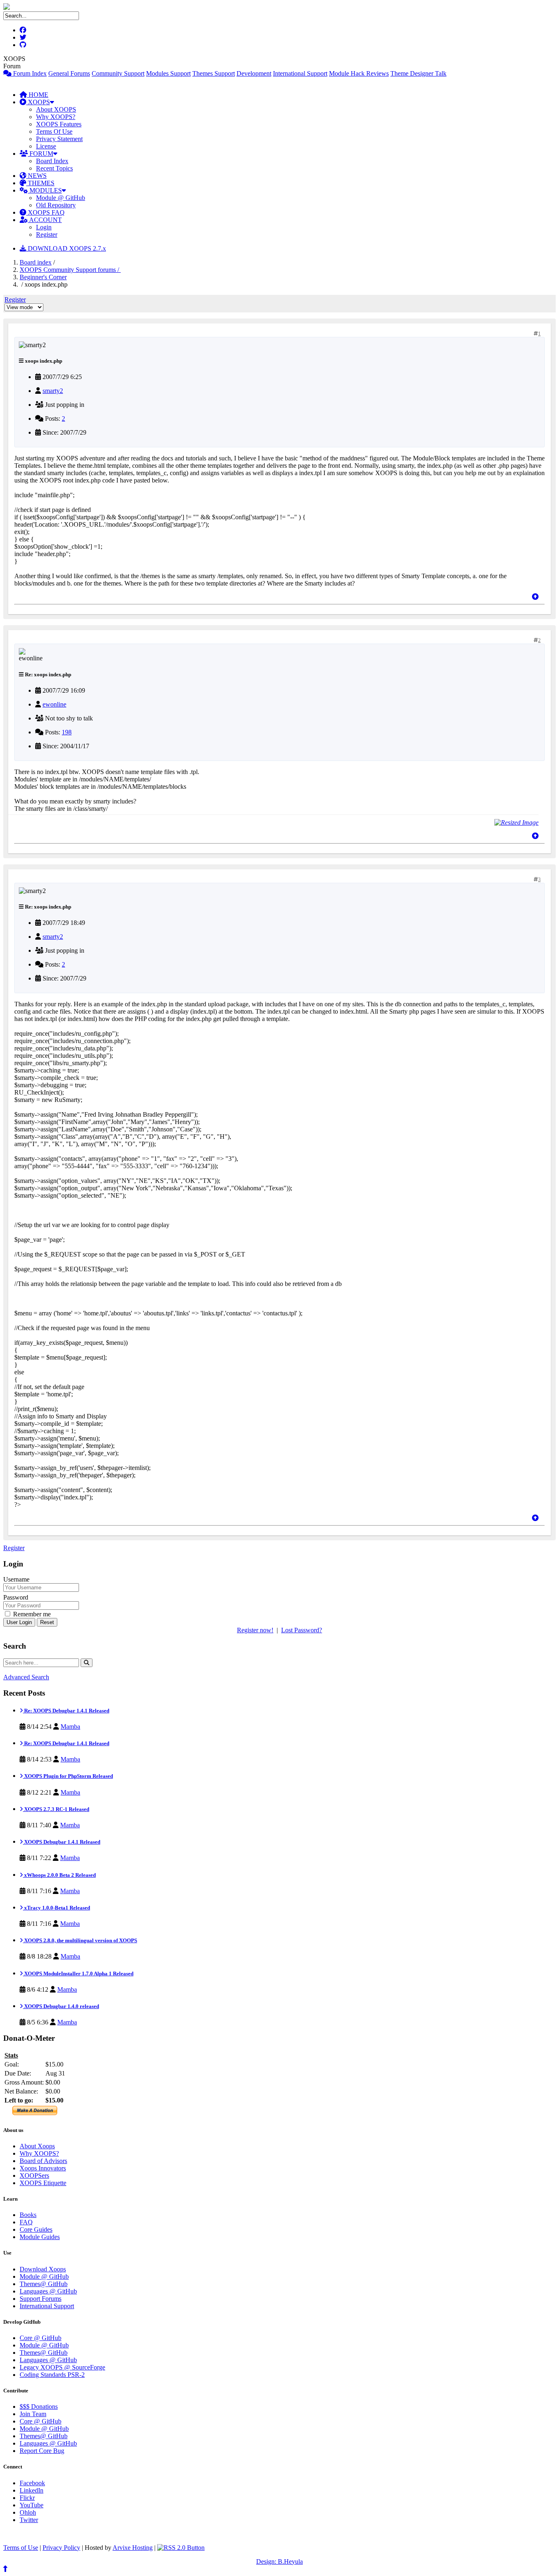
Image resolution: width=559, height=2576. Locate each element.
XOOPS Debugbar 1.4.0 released (61, 2006)
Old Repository (56, 205)
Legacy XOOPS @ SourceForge (62, 2367)
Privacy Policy (61, 2548)
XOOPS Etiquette (43, 2183)
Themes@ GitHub (44, 2284)
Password (16, 1597)
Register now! (255, 1630)
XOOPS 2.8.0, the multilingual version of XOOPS (80, 1940)
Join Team (33, 2414)
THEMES (40, 183)
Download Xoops (43, 2269)
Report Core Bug (42, 2451)
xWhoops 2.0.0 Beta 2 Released (59, 1875)
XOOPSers (34, 2175)
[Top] (535, 597)
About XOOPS (56, 109)
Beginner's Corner (43, 277)
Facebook (32, 2483)
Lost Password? (302, 1630)
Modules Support (168, 73)
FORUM (41, 154)
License (46, 146)
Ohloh (28, 2512)
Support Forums (41, 2299)
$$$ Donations (39, 2407)
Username (16, 1579)
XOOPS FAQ (45, 212)
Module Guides (40, 2237)
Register (47, 234)
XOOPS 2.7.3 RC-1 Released (56, 1809)
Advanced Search (26, 1677)
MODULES (45, 190)
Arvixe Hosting (133, 2548)
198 (67, 732)
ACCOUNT (45, 220)
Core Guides (36, 2229)
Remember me (31, 1614)
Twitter (29, 2520)
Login (44, 227)
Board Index (52, 161)
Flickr (27, 2498)
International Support (300, 73)
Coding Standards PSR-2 (52, 2375)
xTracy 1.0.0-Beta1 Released (56, 1908)
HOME (38, 95)
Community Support (118, 73)
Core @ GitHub (41, 2338)
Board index (36, 262)
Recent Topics (54, 168)
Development (254, 73)
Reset (47, 1622)
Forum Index (29, 73)
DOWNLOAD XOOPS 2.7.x (66, 248)
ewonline (54, 704)
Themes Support (214, 73)
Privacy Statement (59, 139)
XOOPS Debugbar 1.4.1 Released (62, 1842)
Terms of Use (21, 2548)
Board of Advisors (43, 2161)
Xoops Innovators (43, 2168)
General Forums (69, 73)
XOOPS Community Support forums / (70, 270)
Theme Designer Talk (418, 73)
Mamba (70, 1727)
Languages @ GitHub (48, 2291)
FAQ (26, 2222)
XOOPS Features (59, 124)
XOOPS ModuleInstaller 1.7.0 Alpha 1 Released (78, 1974)
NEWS (36, 176)
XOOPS (38, 102)
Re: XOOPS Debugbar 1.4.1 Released (66, 1711)
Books (28, 2215)
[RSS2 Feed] (181, 2548)
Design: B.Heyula (279, 2561)
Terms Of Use (54, 131)
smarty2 (53, 391)
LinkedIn (32, 2490)
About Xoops (37, 2146)
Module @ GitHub (61, 198)
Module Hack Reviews (359, 73)
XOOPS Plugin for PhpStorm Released (68, 1776)
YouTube (32, 2505)
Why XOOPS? (56, 117)
